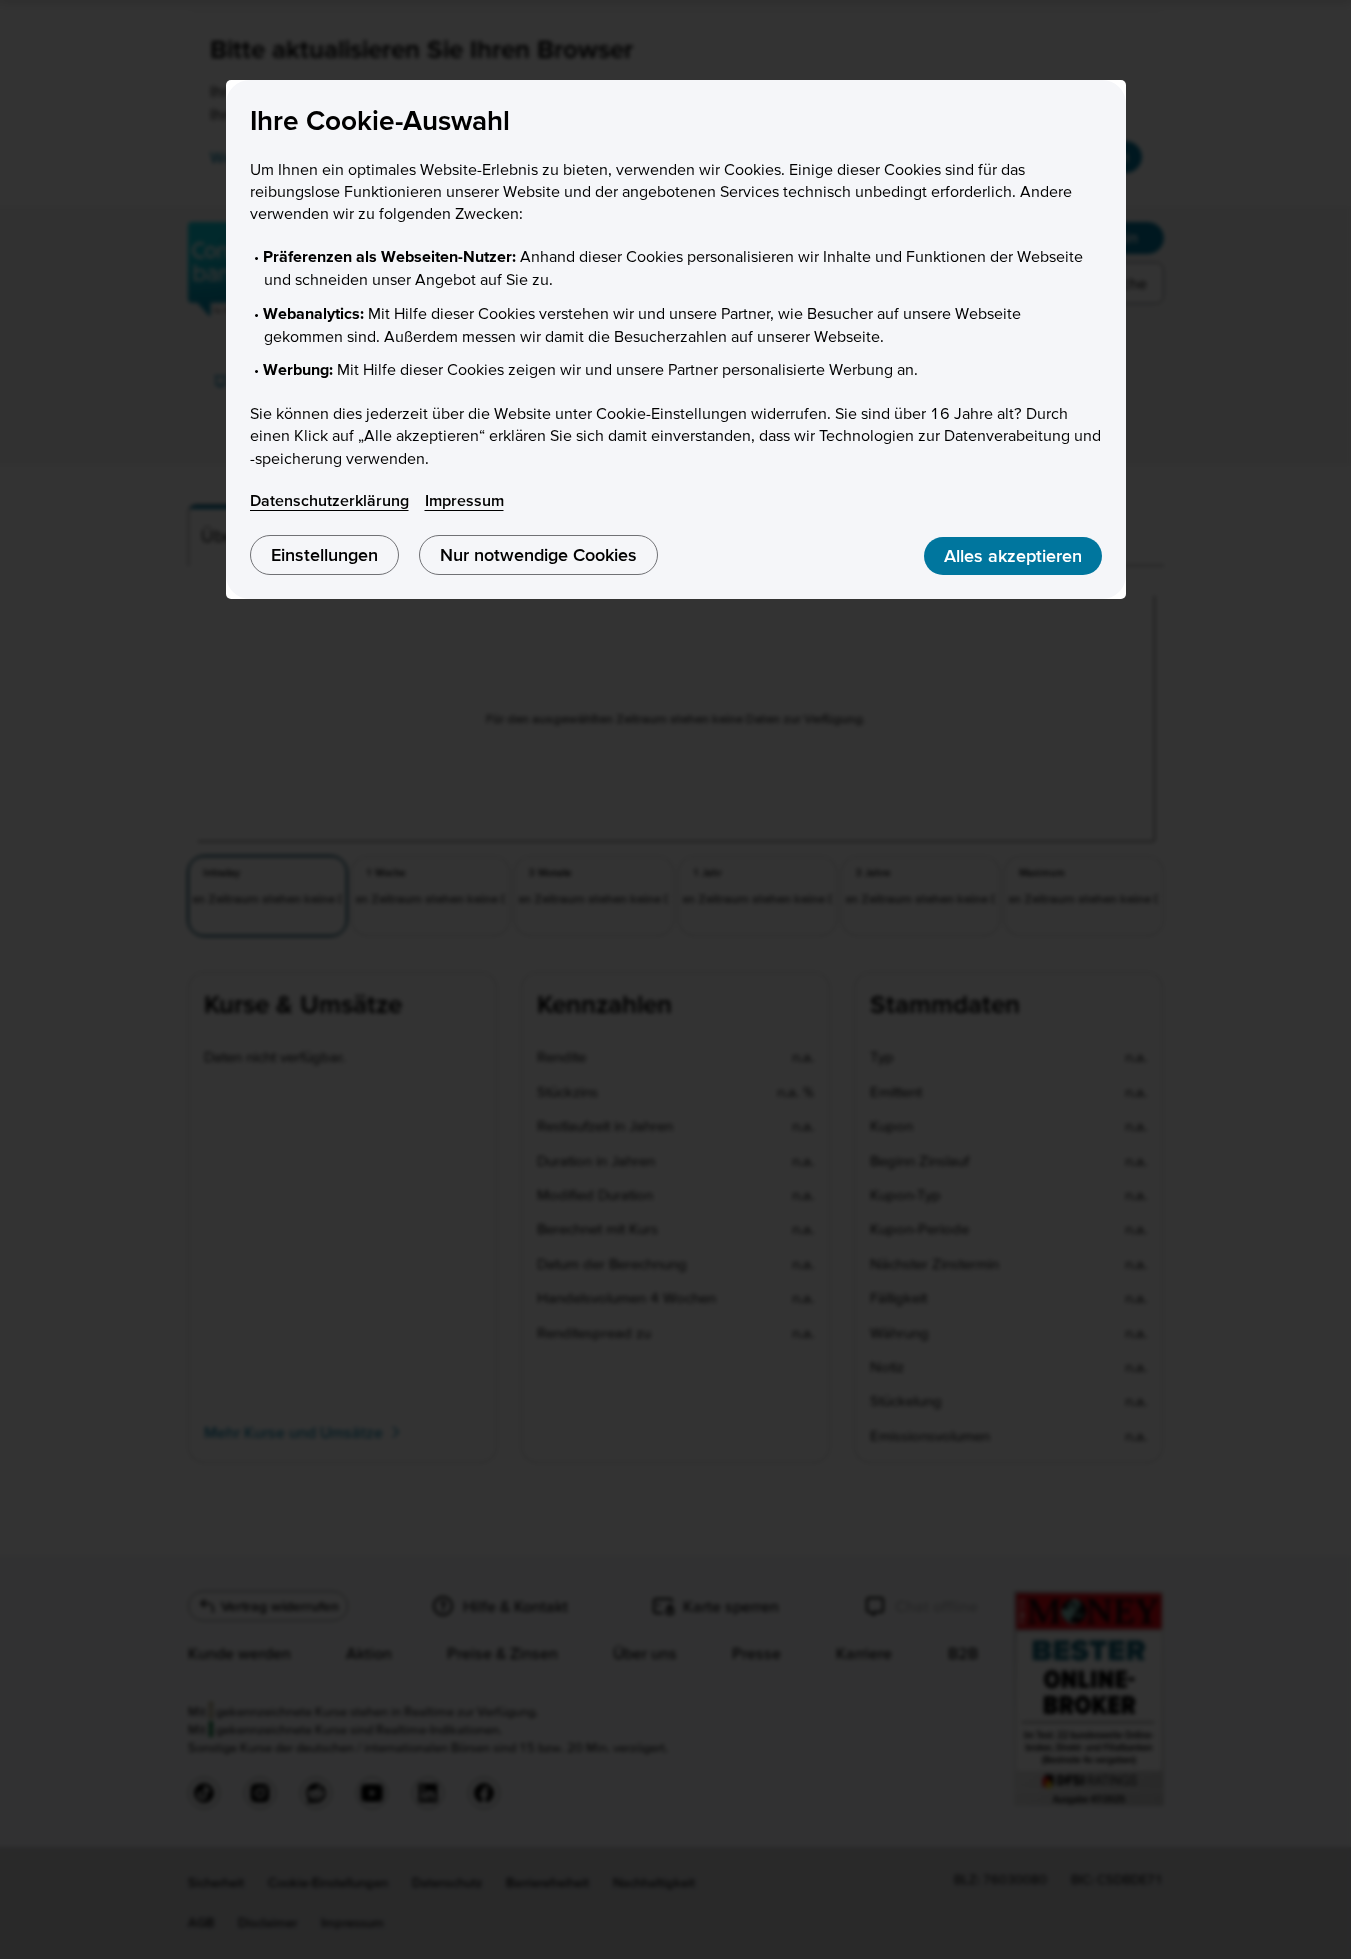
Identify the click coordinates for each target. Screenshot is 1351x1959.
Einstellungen (324, 554)
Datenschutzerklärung (329, 500)
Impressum (464, 500)
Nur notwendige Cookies (538, 554)
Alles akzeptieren (1013, 555)
